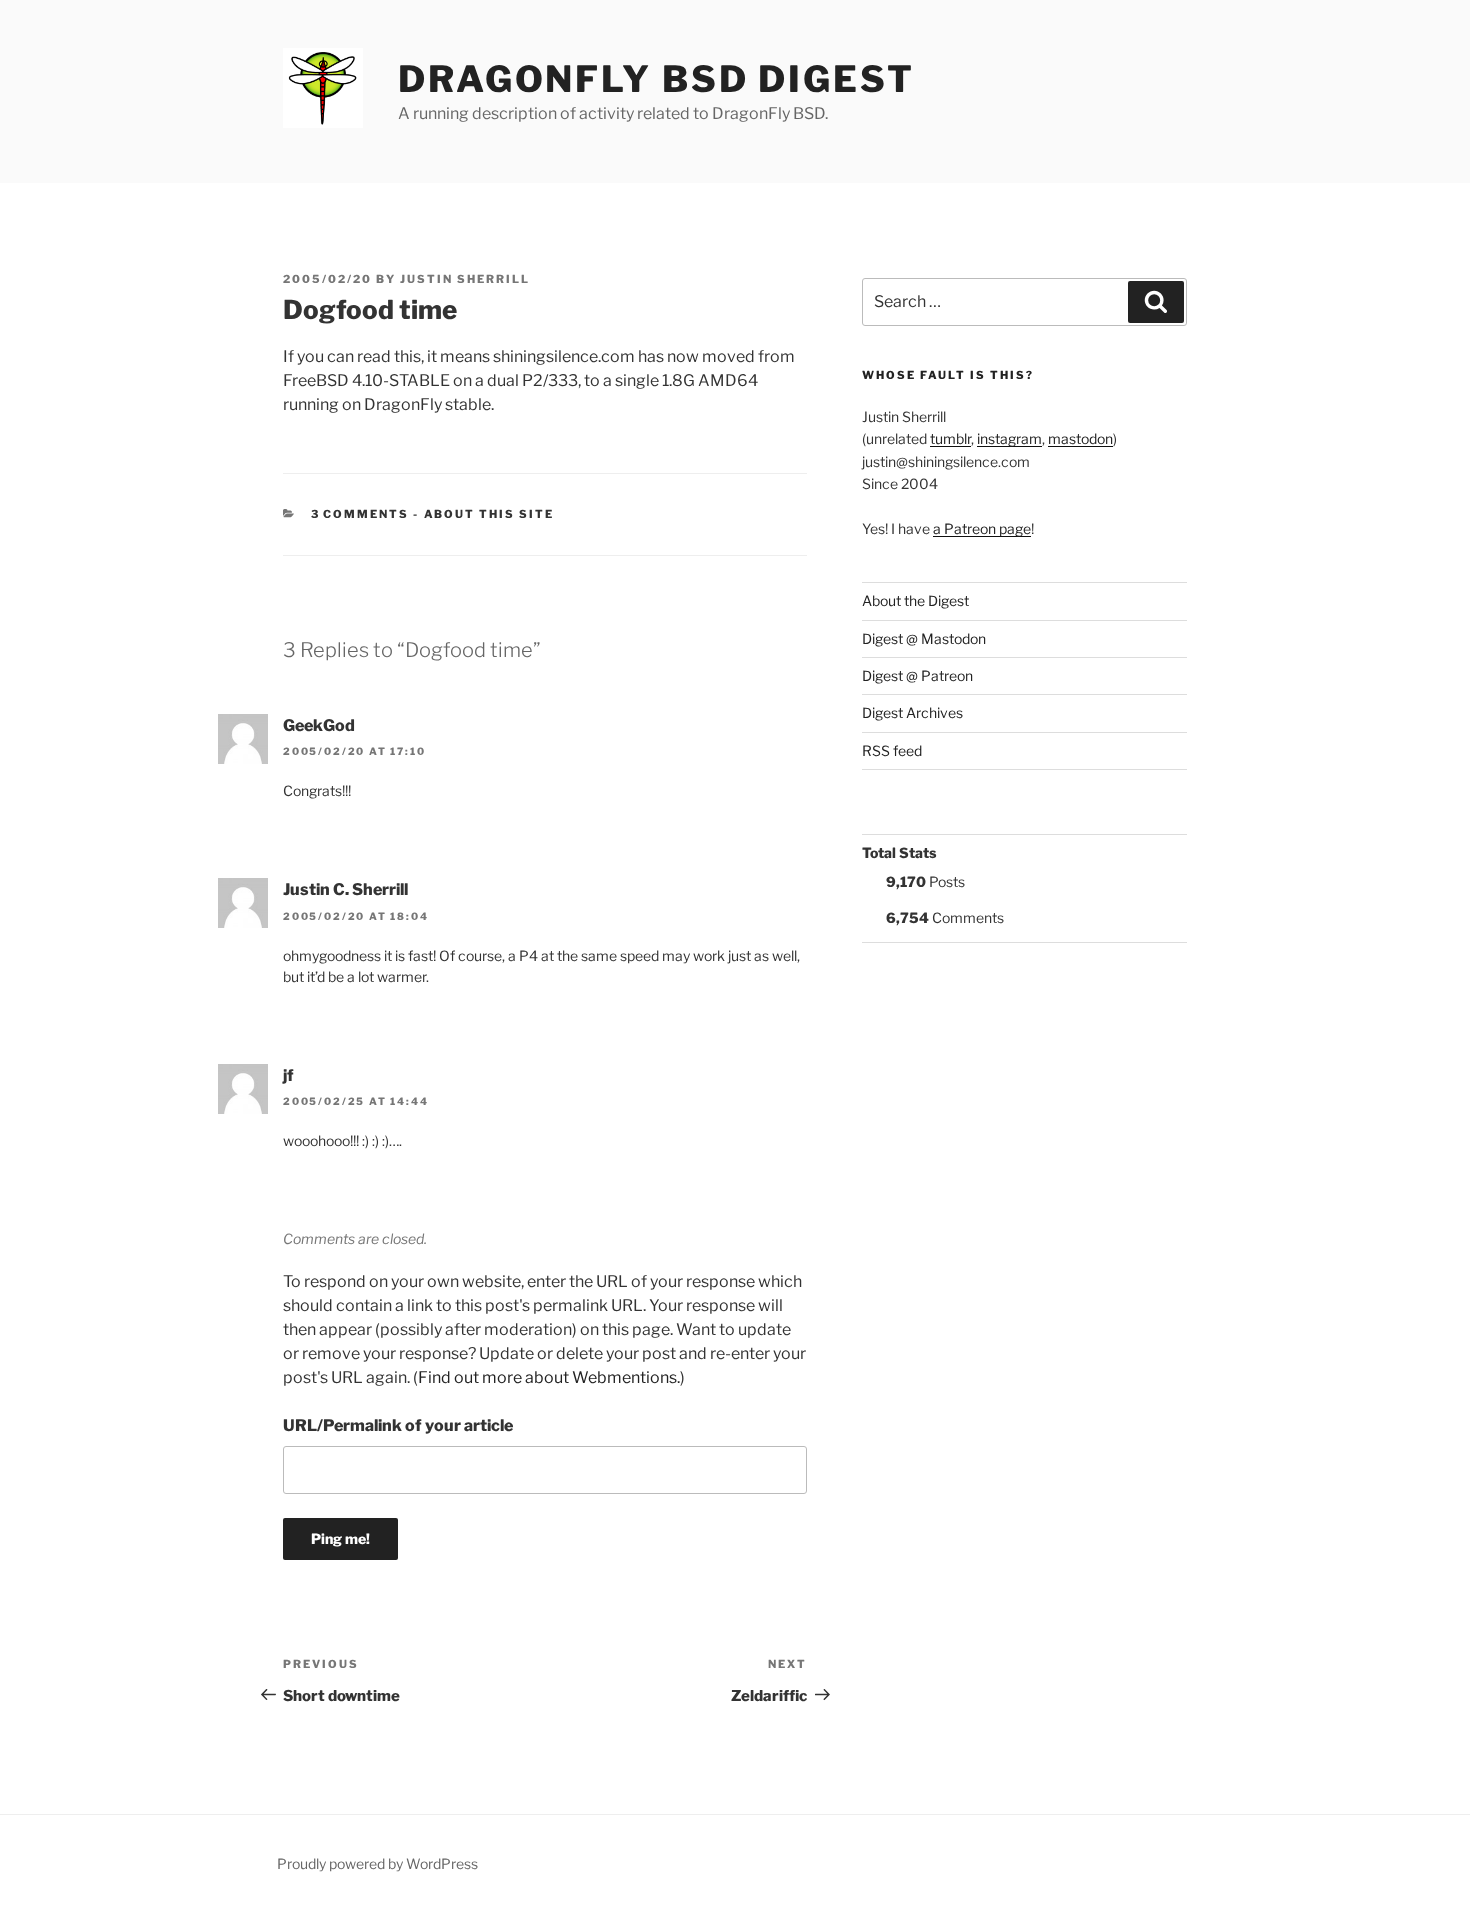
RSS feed (892, 750)
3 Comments (360, 514)
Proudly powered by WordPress (377, 1863)
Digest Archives (912, 712)
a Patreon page (982, 528)
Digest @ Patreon (917, 675)
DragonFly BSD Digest (656, 79)
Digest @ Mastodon (924, 638)
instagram (1009, 438)
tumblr (950, 438)
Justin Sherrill (465, 279)
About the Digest (915, 600)
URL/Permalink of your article (398, 1425)
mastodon (1080, 438)
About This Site (489, 514)
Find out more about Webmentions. (549, 1377)
